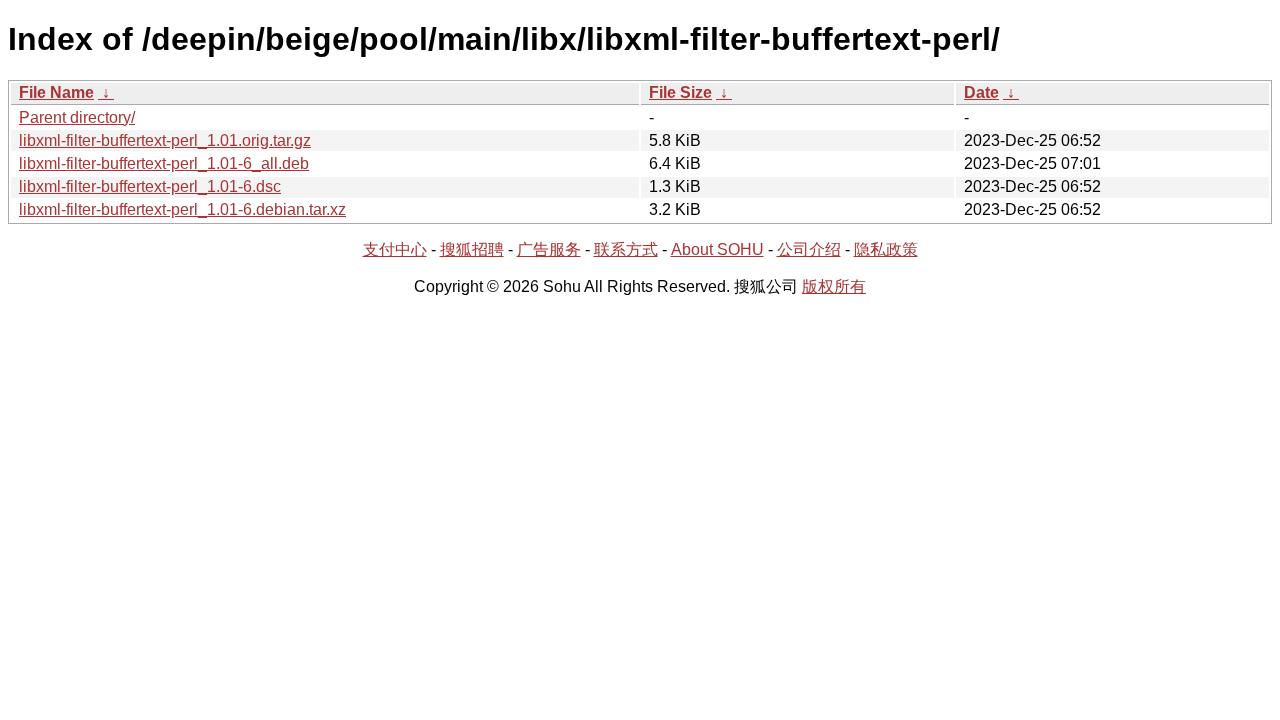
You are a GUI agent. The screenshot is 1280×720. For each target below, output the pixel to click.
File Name (56, 92)
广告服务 (549, 249)
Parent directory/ (77, 117)
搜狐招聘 (472, 249)
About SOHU (717, 249)
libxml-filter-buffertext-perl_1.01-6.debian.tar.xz (182, 209)
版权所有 (834, 286)
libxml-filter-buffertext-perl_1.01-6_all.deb (164, 163)
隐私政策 (886, 249)
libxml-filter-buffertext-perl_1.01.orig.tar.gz (165, 140)
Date (981, 92)
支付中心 (395, 249)
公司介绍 (809, 249)
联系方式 (626, 249)
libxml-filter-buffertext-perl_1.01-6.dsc (150, 186)
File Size (680, 92)
